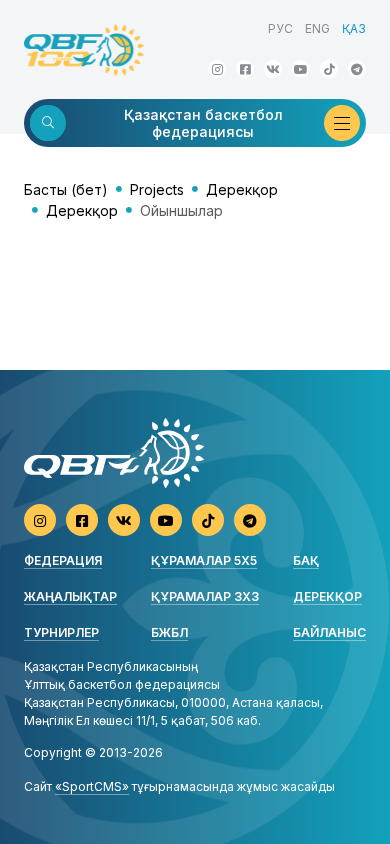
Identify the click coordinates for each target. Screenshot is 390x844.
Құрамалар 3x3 (205, 596)
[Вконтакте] (273, 69)
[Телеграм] (357, 69)
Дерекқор (242, 189)
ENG (317, 28)
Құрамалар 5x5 (204, 560)
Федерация (63, 560)
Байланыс (329, 632)
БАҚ (306, 560)
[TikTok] (329, 69)
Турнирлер (61, 632)
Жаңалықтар (70, 596)
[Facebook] (245, 69)
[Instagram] (217, 69)
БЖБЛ (169, 632)
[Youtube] (301, 69)
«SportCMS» (92, 786)
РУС (280, 28)
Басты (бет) (66, 189)
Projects (157, 189)
